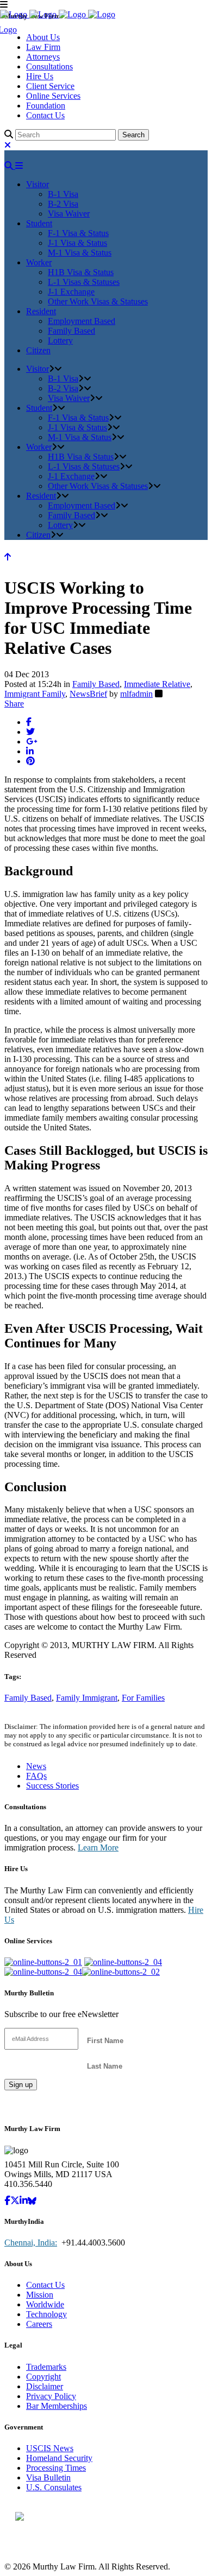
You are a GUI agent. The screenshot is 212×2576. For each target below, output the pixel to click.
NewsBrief (88, 694)
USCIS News (50, 2448)
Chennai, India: (31, 2243)
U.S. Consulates (54, 2487)
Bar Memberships (57, 2406)
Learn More (98, 1847)
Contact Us (45, 115)
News (36, 1766)
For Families (143, 1698)
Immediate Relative (157, 684)
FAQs (36, 1776)
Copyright (43, 2377)
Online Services (53, 96)
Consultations (49, 66)
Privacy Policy (51, 2396)
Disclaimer (45, 2386)
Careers (39, 2324)
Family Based (96, 684)
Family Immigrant (87, 1698)
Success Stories (52, 1786)
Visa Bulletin (48, 2478)
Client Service (50, 86)
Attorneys (43, 57)
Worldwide (45, 2304)
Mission (40, 2295)
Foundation (46, 106)
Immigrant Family (35, 694)
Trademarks (46, 2367)
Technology (46, 2314)
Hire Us (40, 76)
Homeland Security (59, 2458)
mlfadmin (136, 694)
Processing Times (56, 2468)
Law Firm (43, 47)
